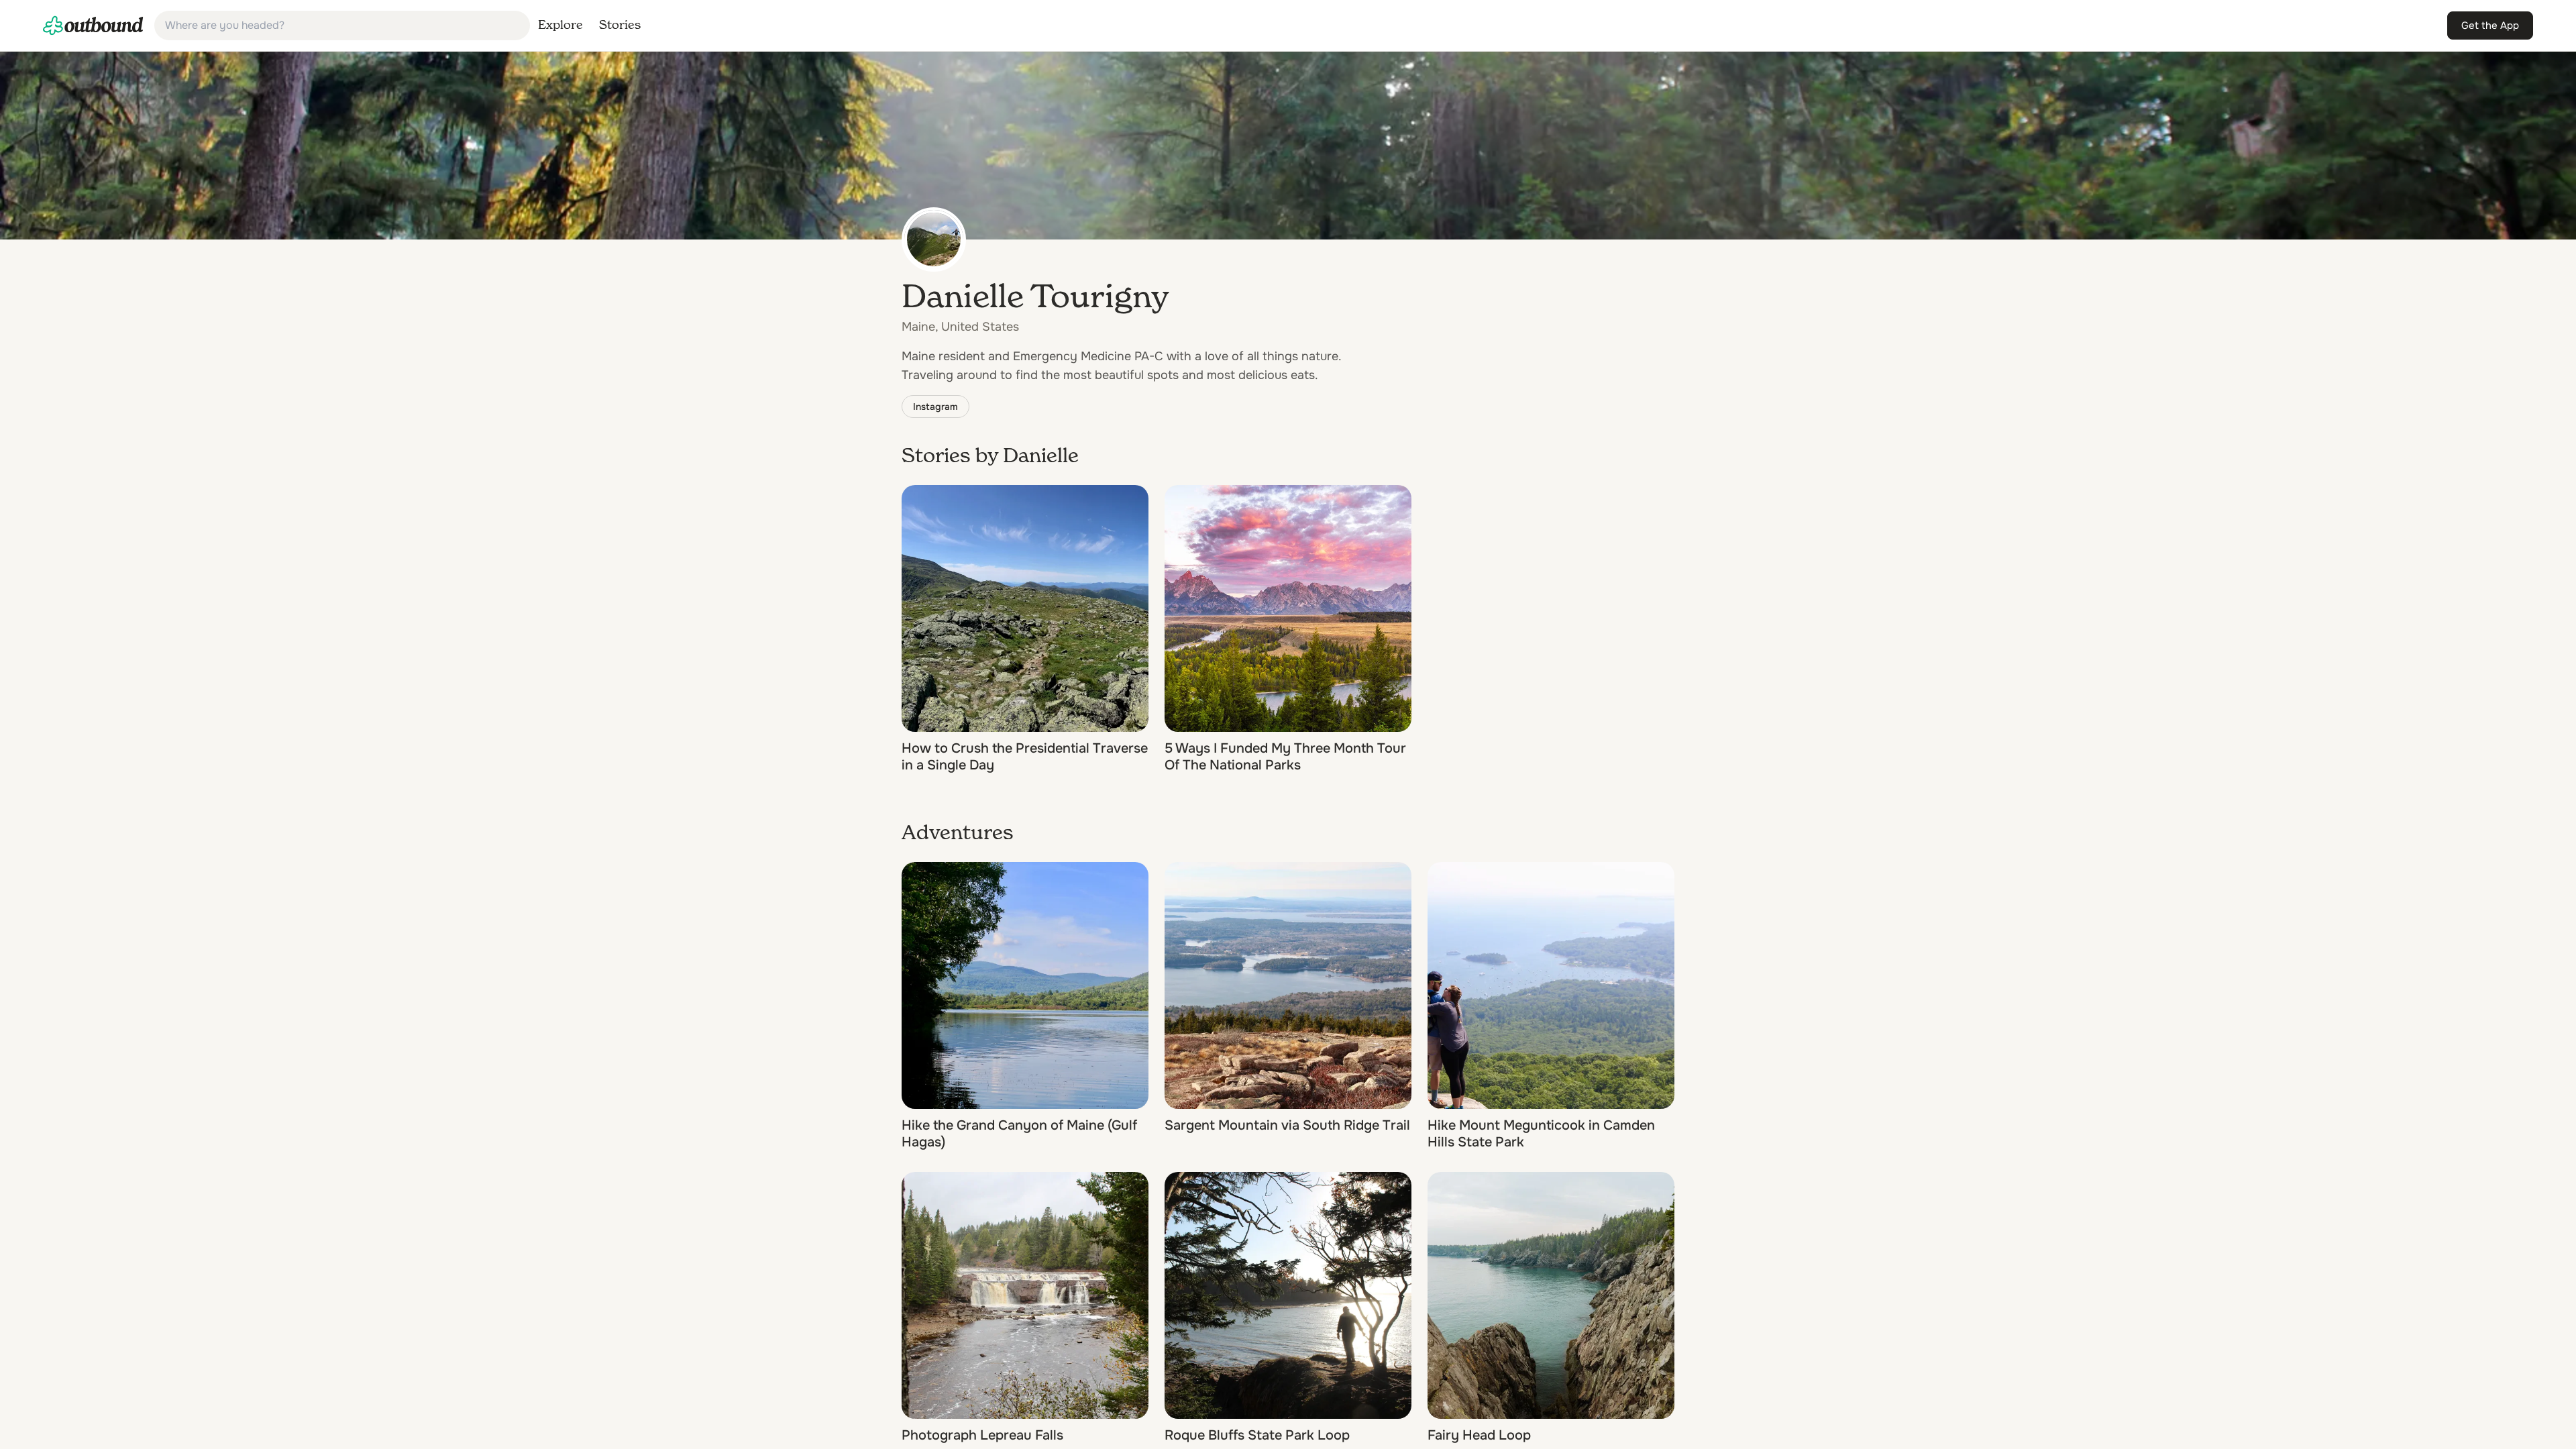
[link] (93, 25)
